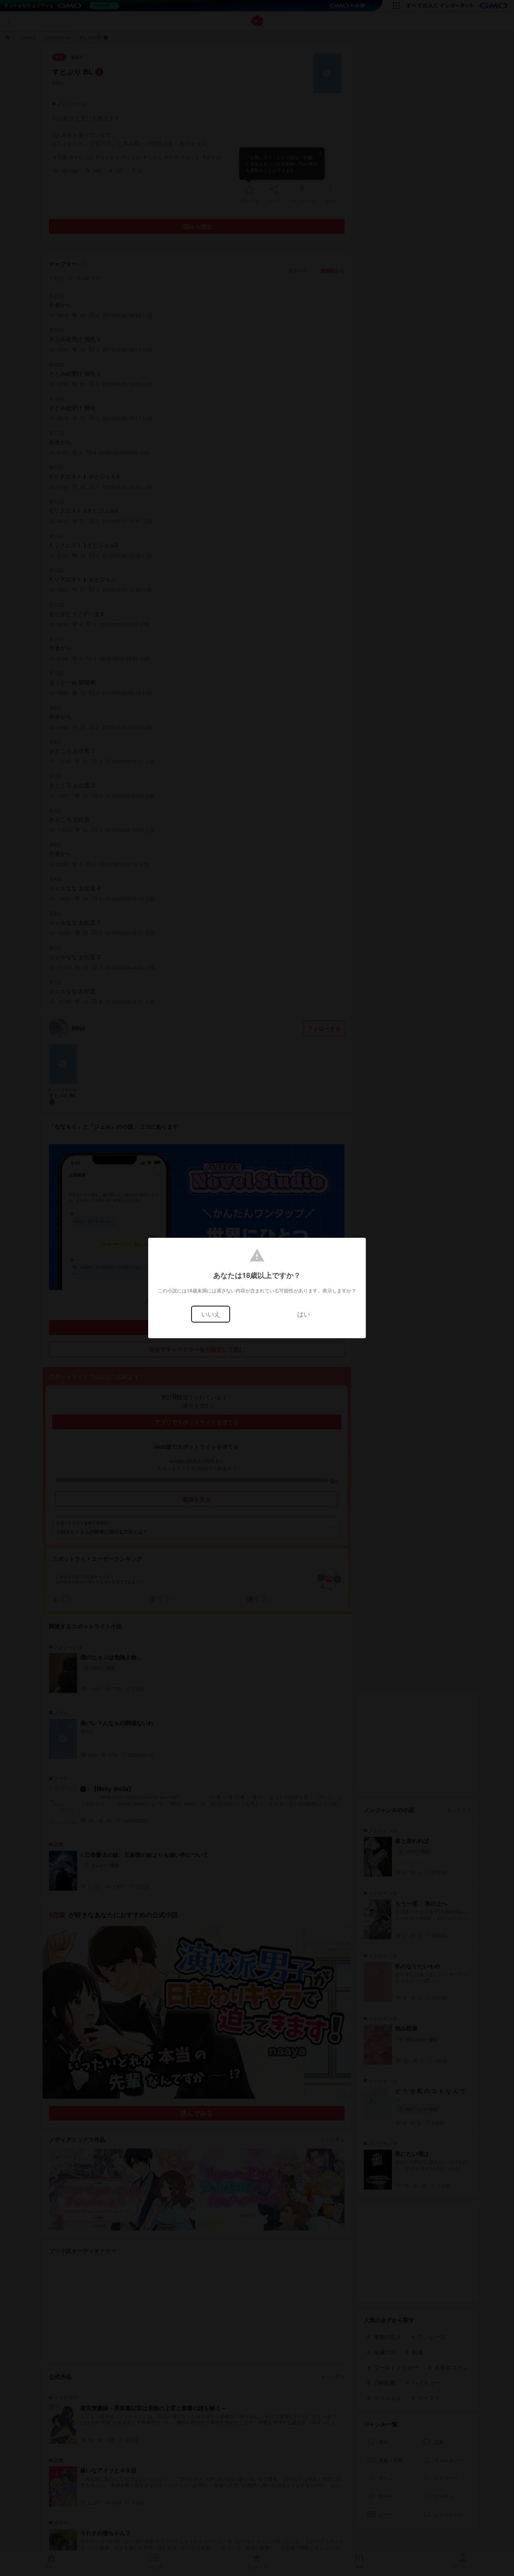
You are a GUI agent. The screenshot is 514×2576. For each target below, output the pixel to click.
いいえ (211, 1314)
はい (304, 1314)
